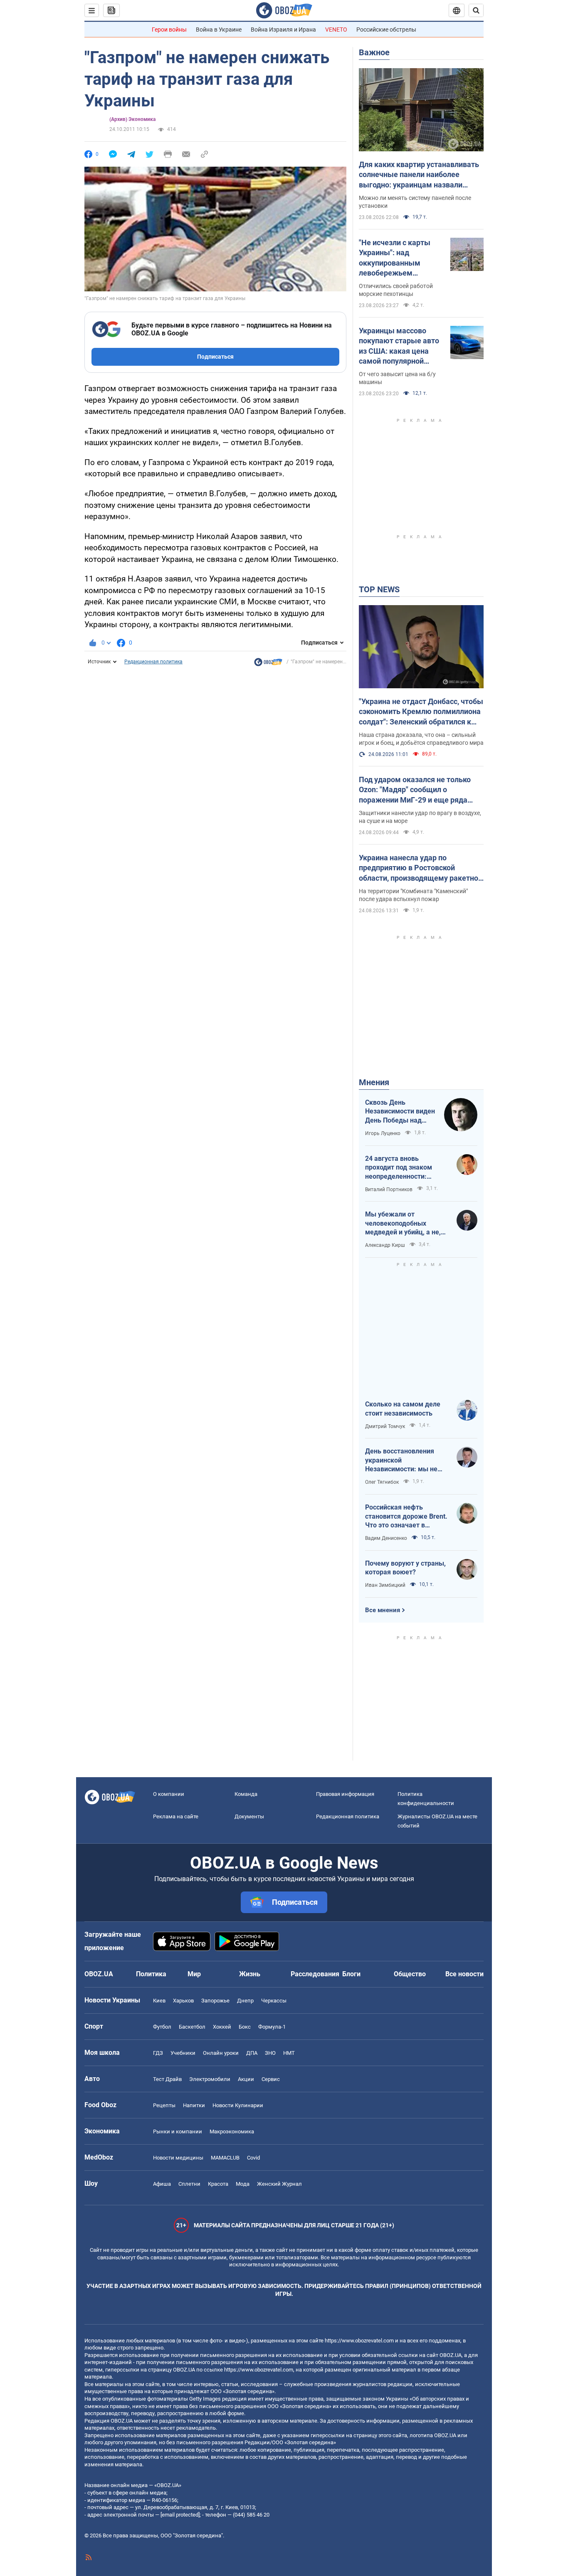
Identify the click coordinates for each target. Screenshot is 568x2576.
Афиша (162, 2184)
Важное (374, 52)
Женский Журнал (279, 2184)
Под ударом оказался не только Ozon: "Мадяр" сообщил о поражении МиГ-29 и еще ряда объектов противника (415, 790)
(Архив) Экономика (132, 119)
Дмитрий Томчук (385, 1426)
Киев (159, 2001)
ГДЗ (158, 2053)
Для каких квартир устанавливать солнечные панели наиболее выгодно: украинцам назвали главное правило (419, 175)
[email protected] (180, 2515)
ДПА (252, 2053)
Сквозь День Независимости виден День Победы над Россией (400, 1112)
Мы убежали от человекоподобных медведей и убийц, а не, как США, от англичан (403, 1224)
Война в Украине (219, 30)
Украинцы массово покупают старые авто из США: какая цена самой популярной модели (399, 346)
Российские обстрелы (386, 30)
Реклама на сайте (176, 1816)
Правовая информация (345, 1794)
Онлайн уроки (221, 2053)
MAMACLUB (225, 2158)
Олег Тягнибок (382, 1482)
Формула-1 (272, 2027)
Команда (246, 1794)
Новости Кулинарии (238, 2105)
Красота (218, 2184)
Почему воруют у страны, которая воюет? (405, 1568)
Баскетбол (192, 2027)
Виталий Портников (389, 1189)
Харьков (183, 2001)
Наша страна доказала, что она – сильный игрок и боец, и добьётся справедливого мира (421, 739)
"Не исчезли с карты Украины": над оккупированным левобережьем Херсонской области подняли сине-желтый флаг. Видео (398, 258)
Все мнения (383, 1610)
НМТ (289, 2053)
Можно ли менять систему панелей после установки (415, 202)
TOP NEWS (379, 589)
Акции (246, 2079)
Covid (253, 2158)
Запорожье (215, 2001)
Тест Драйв (167, 2079)
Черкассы (274, 2001)
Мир (194, 1974)
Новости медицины (178, 2158)
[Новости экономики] (268, 664)
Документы (249, 1816)
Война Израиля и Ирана (283, 30)
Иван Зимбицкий (385, 1585)
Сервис (271, 2079)
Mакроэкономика (232, 2131)
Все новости (464, 1974)
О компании (169, 1794)
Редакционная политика (153, 662)
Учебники (183, 2053)
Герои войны (169, 30)
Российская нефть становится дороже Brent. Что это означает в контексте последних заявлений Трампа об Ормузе (406, 1517)
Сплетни (189, 2184)
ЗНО (270, 2053)
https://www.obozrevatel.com (359, 2341)
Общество (410, 1974)
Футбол (162, 2027)
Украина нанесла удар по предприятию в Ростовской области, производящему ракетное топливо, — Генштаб (421, 868)
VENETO (336, 30)
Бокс (245, 2027)
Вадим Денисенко (386, 1538)
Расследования (315, 1974)
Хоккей (222, 2027)
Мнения (374, 1082)
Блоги (351, 1974)
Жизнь (250, 1974)
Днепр (245, 2001)
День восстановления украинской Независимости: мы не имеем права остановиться (401, 1460)
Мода (243, 2184)
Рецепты (164, 2105)
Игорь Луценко (383, 1133)
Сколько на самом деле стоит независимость (403, 1409)
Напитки (194, 2105)
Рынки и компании (178, 2131)
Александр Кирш (385, 1245)
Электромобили (210, 2079)
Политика (151, 1974)
